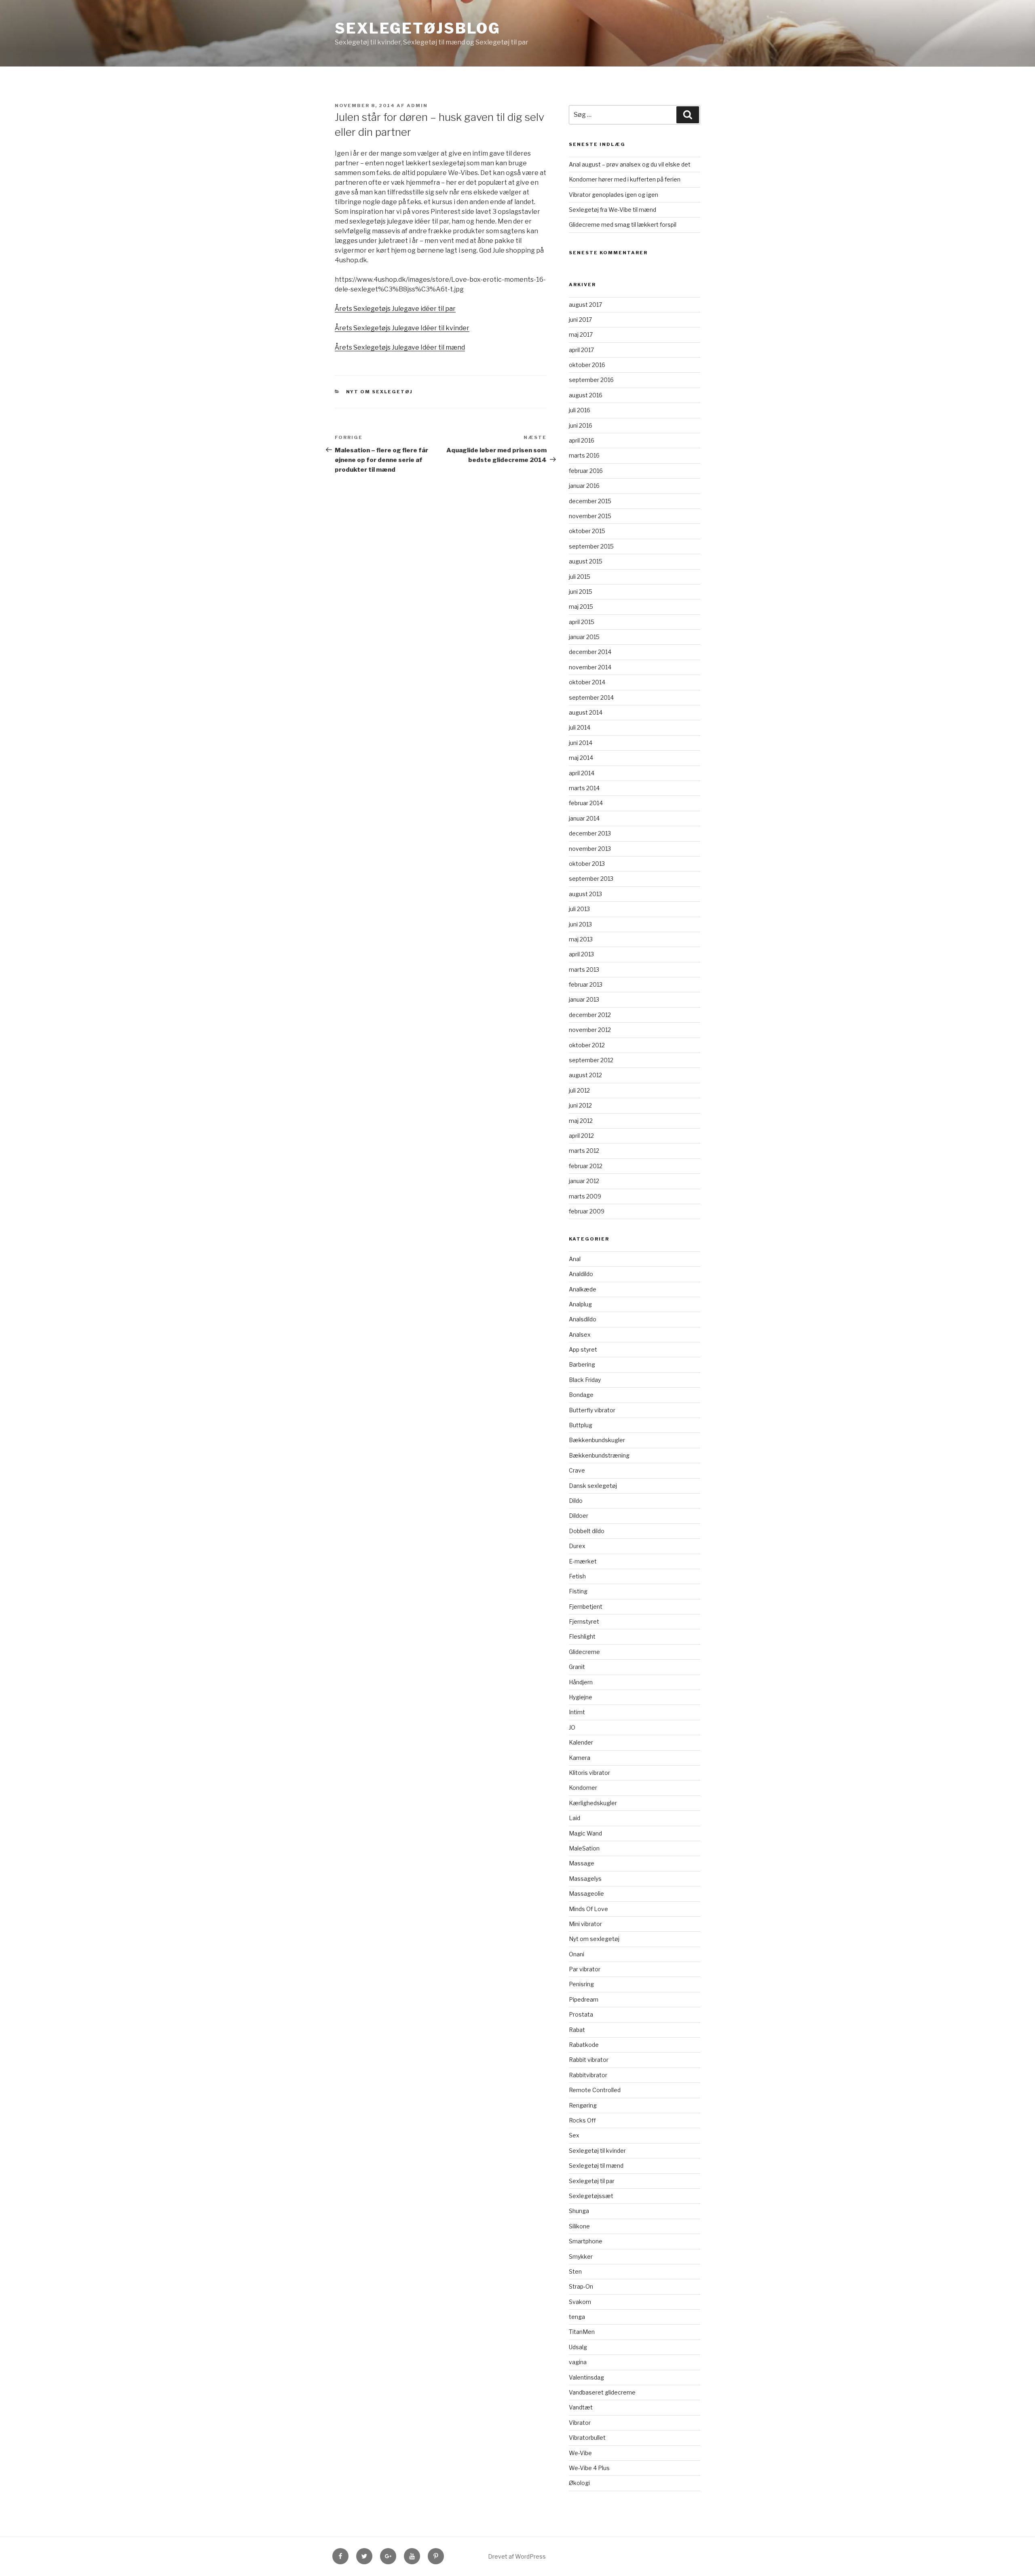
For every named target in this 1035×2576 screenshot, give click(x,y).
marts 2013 (584, 969)
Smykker (581, 2256)
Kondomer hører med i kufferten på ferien (625, 179)
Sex (574, 2135)
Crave (577, 1470)
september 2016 (591, 380)
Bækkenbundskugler (597, 1440)
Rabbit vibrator (589, 2060)
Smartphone (586, 2241)
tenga (577, 2317)
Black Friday (585, 1380)
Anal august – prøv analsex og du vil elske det (630, 164)
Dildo (576, 1501)
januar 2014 (584, 818)
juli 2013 (579, 909)
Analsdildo (583, 1319)
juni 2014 (581, 743)
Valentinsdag (586, 2377)
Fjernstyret (584, 1621)
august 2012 (585, 1075)
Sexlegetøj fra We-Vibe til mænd (613, 210)
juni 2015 (581, 592)
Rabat (577, 2030)
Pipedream (584, 1999)
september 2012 (591, 1060)
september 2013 (591, 879)
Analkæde (583, 1289)
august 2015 (586, 561)
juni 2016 (581, 425)
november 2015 (590, 516)
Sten (575, 2271)
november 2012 (590, 1030)
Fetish (577, 1576)
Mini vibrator (585, 1924)
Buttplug (581, 1425)
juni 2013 (580, 924)
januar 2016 (584, 486)
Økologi (579, 2483)
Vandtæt (581, 2407)
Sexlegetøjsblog (418, 28)
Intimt (577, 1712)
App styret (583, 1349)
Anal (575, 1259)
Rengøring (583, 2105)
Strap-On (581, 2286)
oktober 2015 (587, 531)
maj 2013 (581, 939)
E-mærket (583, 1561)
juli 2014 (580, 727)
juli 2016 (580, 410)
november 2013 (590, 849)
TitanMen (582, 2332)
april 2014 (582, 773)
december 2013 (590, 833)
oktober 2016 (587, 365)
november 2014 (590, 667)
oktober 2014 (587, 682)
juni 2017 (580, 320)
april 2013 (581, 954)
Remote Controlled (595, 2090)
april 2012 (581, 1136)
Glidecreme (584, 1652)
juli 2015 (580, 577)
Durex (577, 1546)
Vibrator (580, 2423)
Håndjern (581, 1682)
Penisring (581, 1984)
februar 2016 (586, 471)
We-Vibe (580, 2453)
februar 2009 (587, 1211)
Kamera (580, 1758)
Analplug (580, 1304)
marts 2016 (584, 455)
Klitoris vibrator (589, 1773)
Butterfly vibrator (592, 1410)
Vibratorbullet (587, 2438)
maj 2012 (581, 1121)
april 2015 (582, 622)
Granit (577, 1667)
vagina (578, 2362)
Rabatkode (584, 2045)
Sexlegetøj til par (592, 2181)
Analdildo (581, 1274)
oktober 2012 (587, 1045)
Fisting (578, 1591)
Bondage (581, 1395)
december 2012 (590, 1015)
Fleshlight (582, 1636)
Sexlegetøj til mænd (596, 2166)
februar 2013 (586, 984)
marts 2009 (585, 1196)
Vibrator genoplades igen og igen (614, 195)
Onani (577, 1954)
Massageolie (586, 1893)
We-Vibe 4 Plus (589, 2468)
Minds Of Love (588, 1909)
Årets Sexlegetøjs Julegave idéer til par (395, 309)
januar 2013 (584, 999)
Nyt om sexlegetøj (380, 392)
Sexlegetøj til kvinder (597, 2151)
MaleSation (584, 1848)
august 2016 (586, 395)
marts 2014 (584, 788)
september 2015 (591, 546)
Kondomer (583, 1788)
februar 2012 (586, 1166)
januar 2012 (584, 1181)
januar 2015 (584, 637)
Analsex (580, 1334)
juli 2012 (579, 1090)
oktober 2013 (587, 864)
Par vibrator (585, 1969)
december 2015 (590, 501)
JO (572, 1727)
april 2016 (582, 440)
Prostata (581, 2014)
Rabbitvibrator (588, 2075)
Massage (582, 1863)
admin (417, 105)
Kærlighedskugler (593, 1803)
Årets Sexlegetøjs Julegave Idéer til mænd (400, 347)
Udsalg (578, 2347)
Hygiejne (581, 1697)
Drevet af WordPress (517, 2556)
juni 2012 (580, 1105)
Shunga (579, 2211)
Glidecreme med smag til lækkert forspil (623, 225)
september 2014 (591, 697)
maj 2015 (581, 607)
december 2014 (590, 652)
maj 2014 (581, 758)
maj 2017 (581, 334)
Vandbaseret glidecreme (602, 2392)
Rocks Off (582, 2120)
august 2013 (585, 894)
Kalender (581, 1742)
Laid (575, 1818)
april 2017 (581, 350)
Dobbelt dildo (587, 1531)
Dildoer (579, 1516)
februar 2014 (586, 803)
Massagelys (585, 1879)
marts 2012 (584, 1151)
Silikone (579, 2226)
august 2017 (585, 305)
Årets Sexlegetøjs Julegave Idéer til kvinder (402, 328)
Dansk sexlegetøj (593, 1486)
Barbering (582, 1364)
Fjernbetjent (586, 1607)
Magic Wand (585, 1833)
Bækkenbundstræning (599, 1455)
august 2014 (586, 712)
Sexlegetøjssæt (591, 2196)
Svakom (580, 2302)
